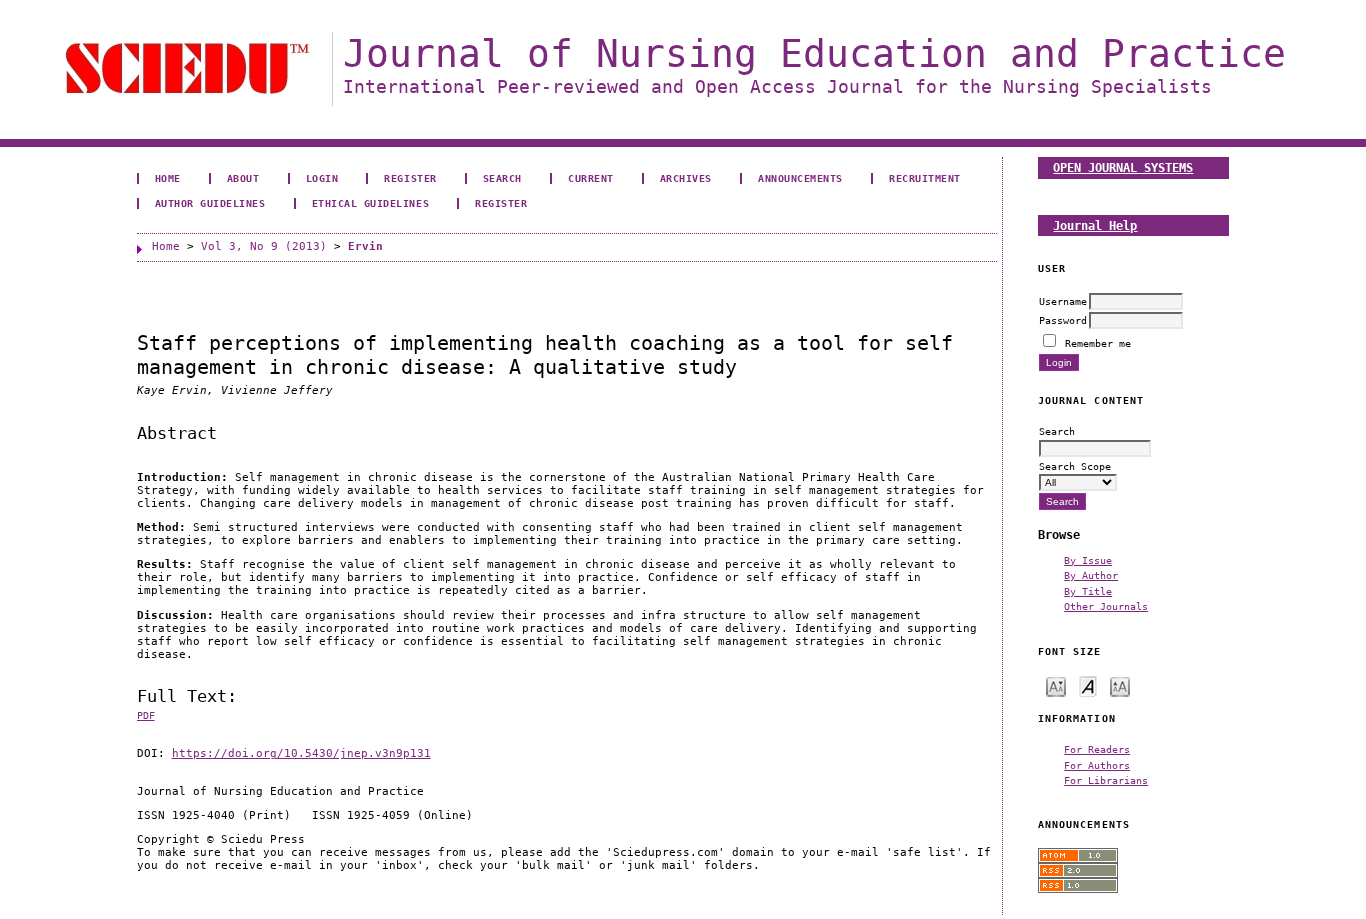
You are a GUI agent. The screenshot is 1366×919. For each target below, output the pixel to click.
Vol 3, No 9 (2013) (264, 246)
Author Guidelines (210, 203)
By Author (1091, 575)
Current (591, 178)
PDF (146, 715)
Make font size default (1088, 685)
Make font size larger (1120, 685)
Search (502, 178)
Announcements (800, 178)
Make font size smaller (1056, 685)
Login (322, 178)
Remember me (1098, 343)
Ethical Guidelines (370, 203)
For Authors (1097, 765)
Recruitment (925, 178)
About (243, 178)
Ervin (365, 246)
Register (410, 178)
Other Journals (1106, 606)
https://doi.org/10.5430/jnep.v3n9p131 (301, 753)
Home (168, 178)
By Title (1088, 591)
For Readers (1097, 749)
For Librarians (1106, 780)
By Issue (1088, 560)
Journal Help (1095, 225)
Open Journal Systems (1123, 167)
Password (1063, 320)
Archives (686, 178)
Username (1063, 301)
